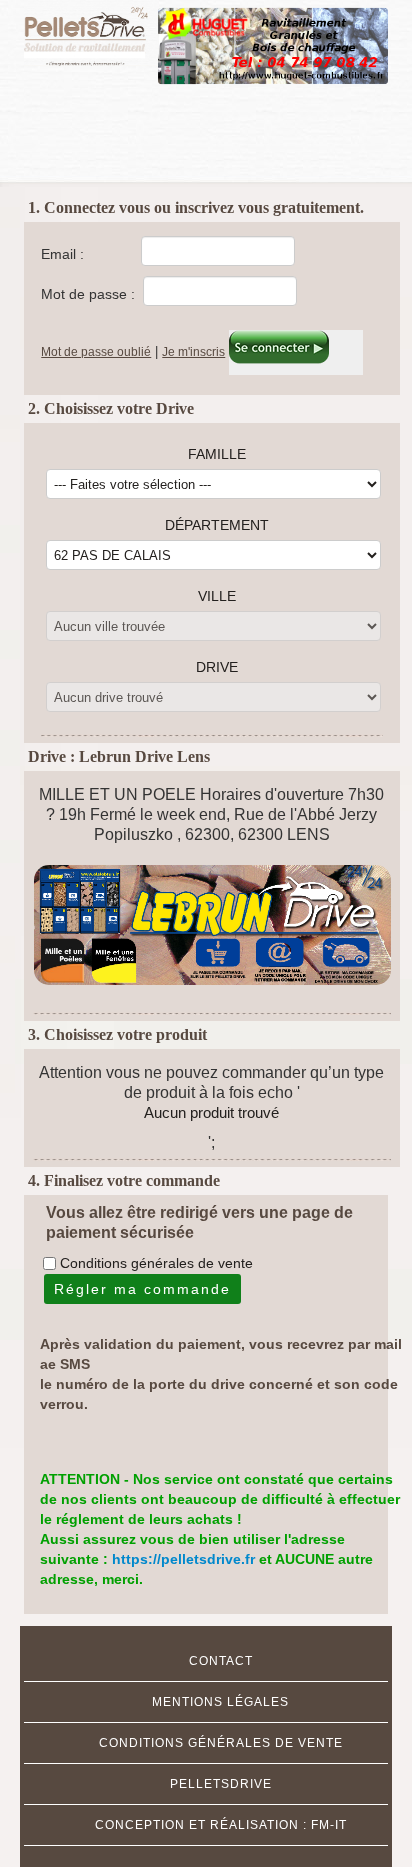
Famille (217, 454)
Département (217, 525)
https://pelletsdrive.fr (185, 1559)
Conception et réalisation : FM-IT (221, 1825)
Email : (62, 254)
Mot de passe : (88, 294)
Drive (217, 667)
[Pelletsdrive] (91, 32)
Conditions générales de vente (156, 1263)
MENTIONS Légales (220, 1702)
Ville (217, 596)
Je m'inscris (193, 352)
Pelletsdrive (221, 1784)
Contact (221, 1661)
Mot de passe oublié (96, 352)
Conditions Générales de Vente (221, 1743)
